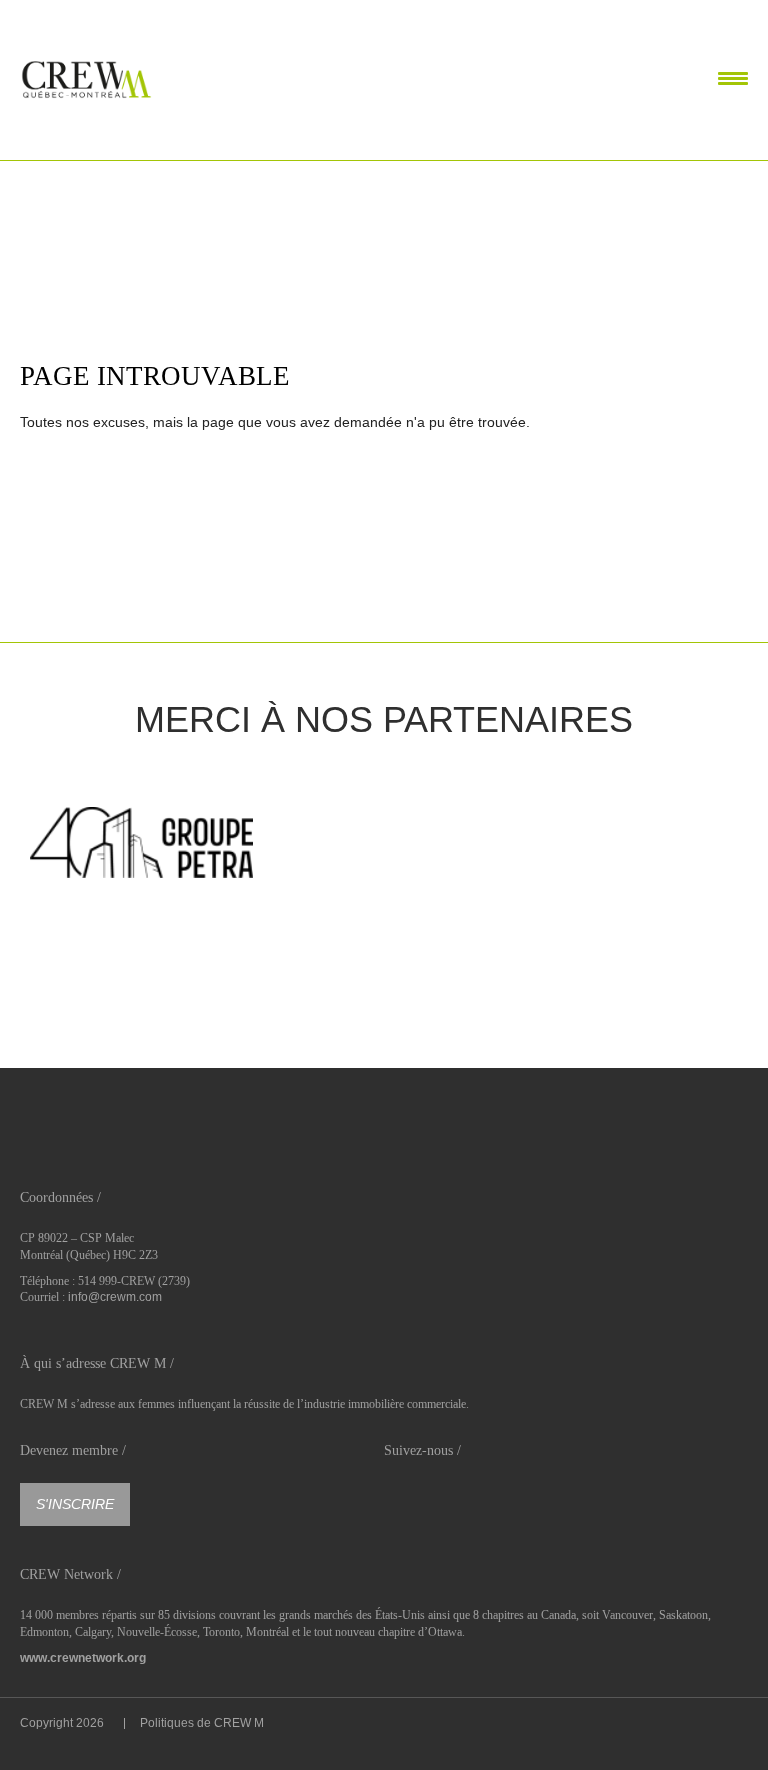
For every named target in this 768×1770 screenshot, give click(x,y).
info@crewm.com (115, 1297)
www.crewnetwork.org (83, 1658)
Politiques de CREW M (202, 1723)
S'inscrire (75, 1504)
